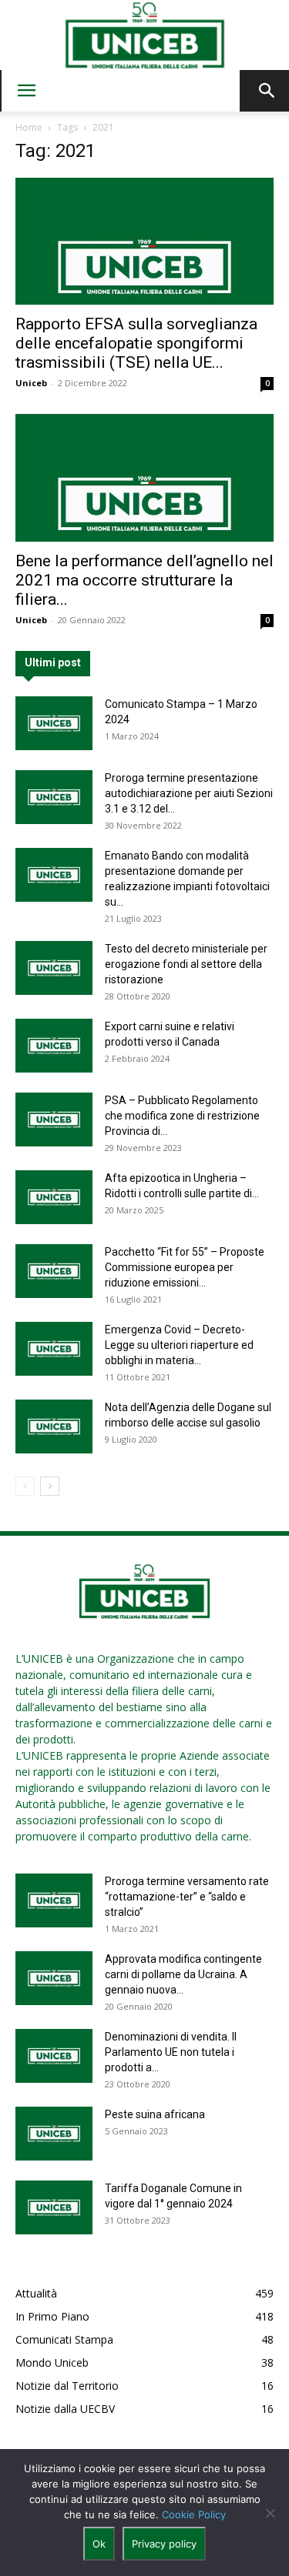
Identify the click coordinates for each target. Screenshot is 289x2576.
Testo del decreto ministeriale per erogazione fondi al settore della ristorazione (186, 964)
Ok (99, 2544)
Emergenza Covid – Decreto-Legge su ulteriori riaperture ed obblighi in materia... (179, 1345)
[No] (270, 2513)
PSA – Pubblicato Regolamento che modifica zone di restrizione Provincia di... (182, 1116)
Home (29, 127)
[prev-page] (25, 1486)
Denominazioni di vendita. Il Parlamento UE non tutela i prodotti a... (171, 2052)
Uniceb (31, 383)
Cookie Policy (194, 2514)
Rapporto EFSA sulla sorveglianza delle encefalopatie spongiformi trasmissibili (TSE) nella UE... (136, 343)
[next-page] (50, 1486)
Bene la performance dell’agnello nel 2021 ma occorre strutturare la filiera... (144, 580)
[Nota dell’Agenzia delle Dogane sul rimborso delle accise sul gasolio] (54, 1426)
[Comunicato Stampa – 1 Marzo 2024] (54, 723)
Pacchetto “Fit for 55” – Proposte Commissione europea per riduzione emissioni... (185, 1267)
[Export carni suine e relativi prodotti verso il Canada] (54, 1046)
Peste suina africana (155, 2114)
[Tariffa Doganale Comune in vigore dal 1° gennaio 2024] (54, 2207)
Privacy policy (164, 2544)
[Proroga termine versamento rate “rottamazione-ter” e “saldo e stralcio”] (54, 1900)
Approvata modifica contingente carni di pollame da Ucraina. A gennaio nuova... (183, 1974)
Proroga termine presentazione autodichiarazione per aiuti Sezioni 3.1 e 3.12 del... (189, 793)
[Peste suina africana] (54, 2134)
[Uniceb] (144, 35)
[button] (26, 91)
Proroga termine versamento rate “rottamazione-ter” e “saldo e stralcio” (187, 1897)
